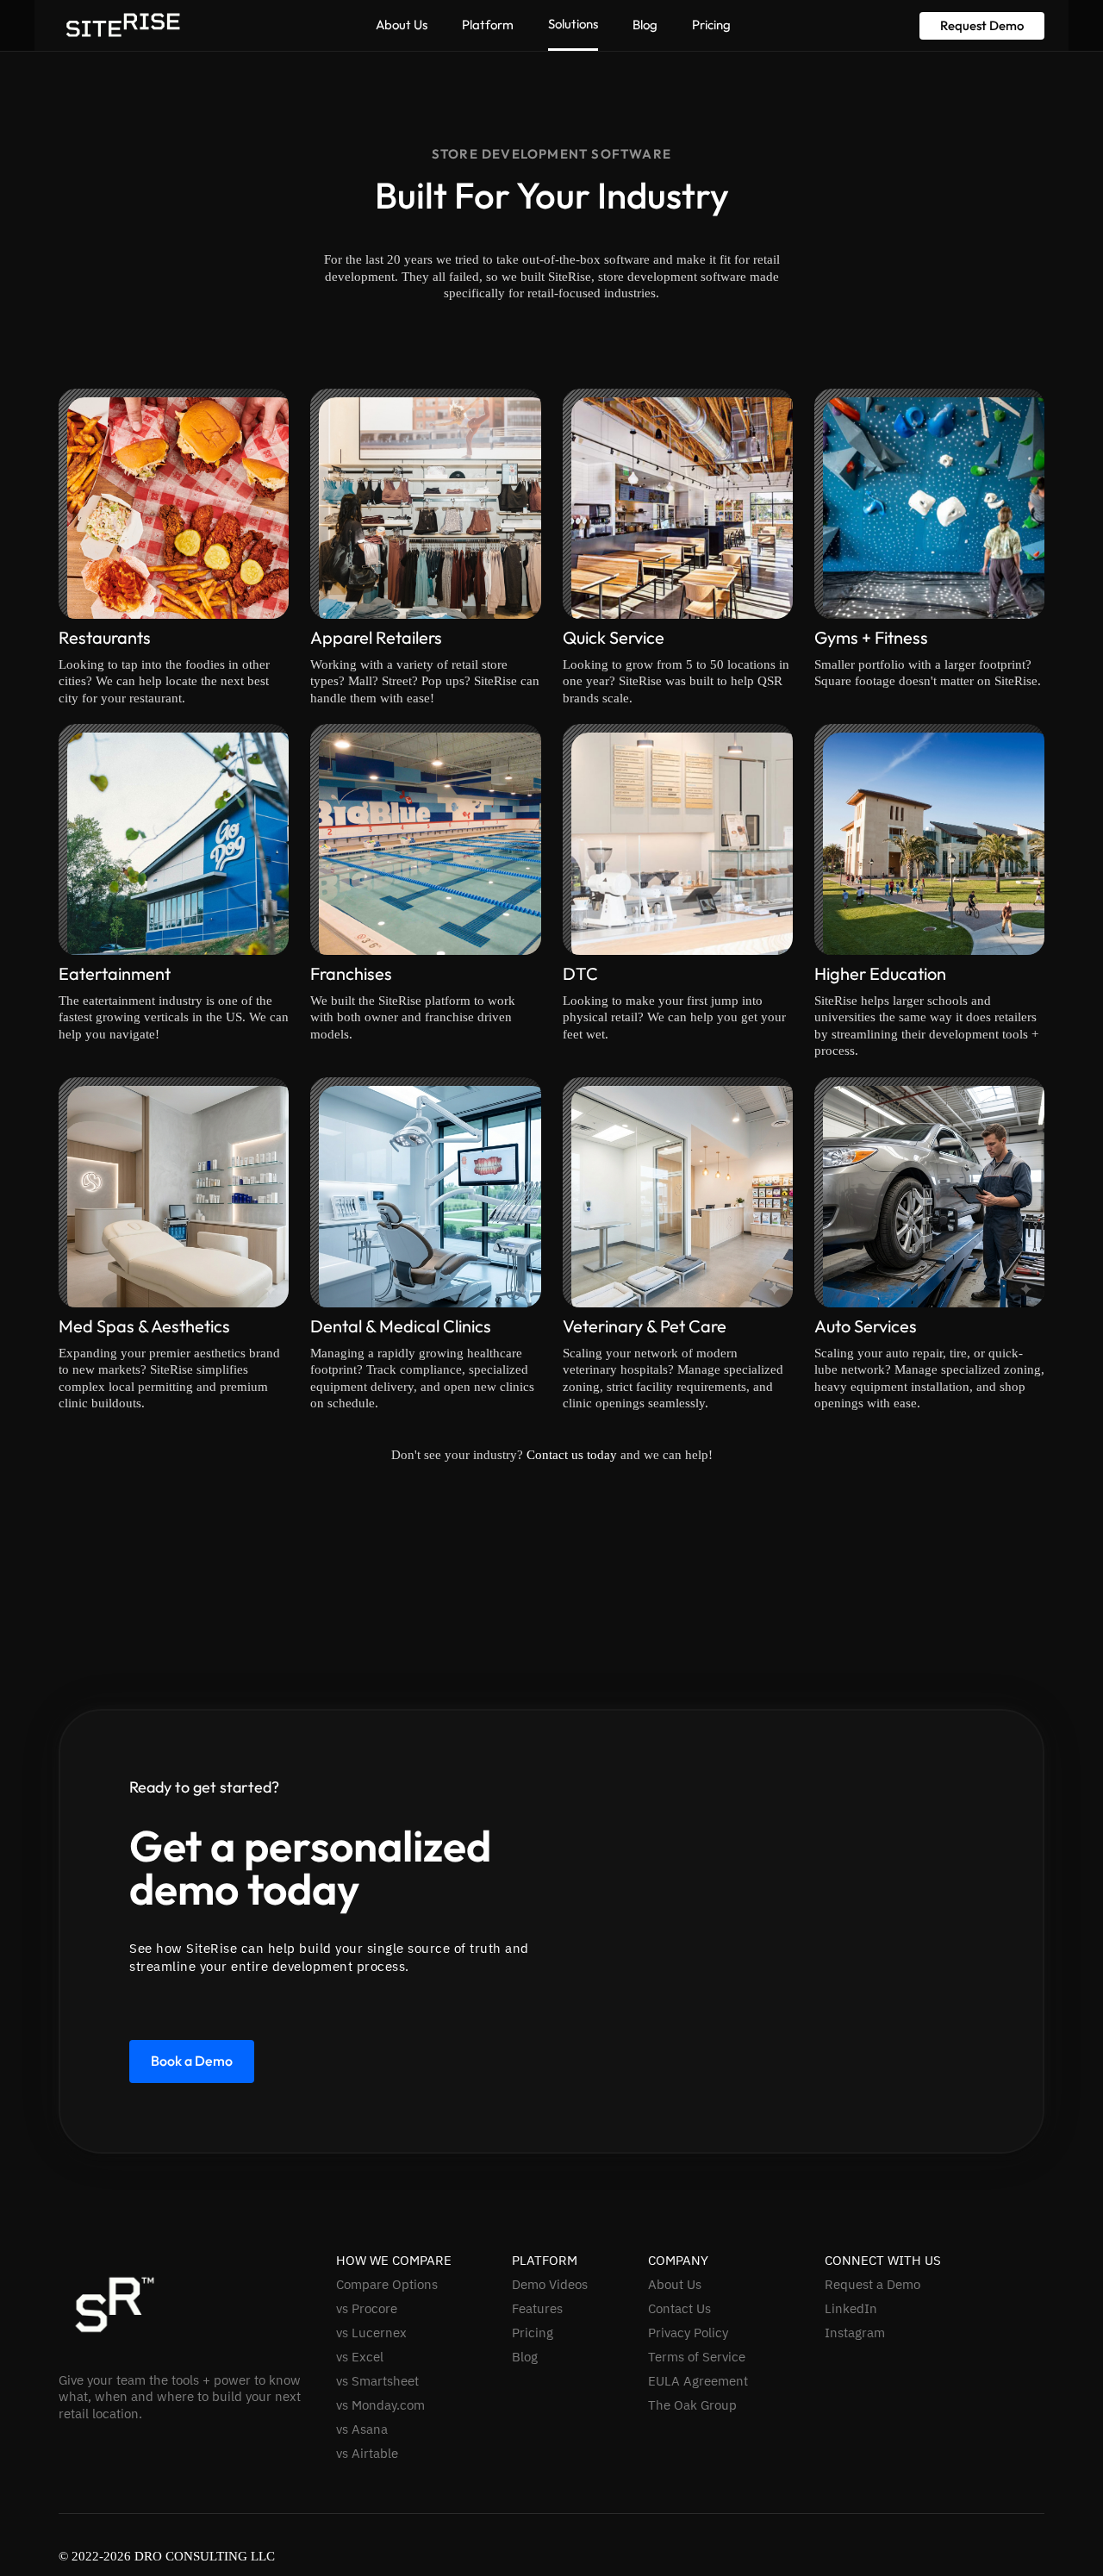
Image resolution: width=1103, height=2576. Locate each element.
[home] (123, 25)
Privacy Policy (688, 2333)
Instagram (855, 2333)
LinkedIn (851, 2309)
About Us (402, 25)
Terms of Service (697, 2357)
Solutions (573, 24)
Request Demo (982, 25)
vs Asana (362, 2429)
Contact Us (679, 2309)
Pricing (711, 25)
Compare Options (387, 2285)
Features (537, 2309)
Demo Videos (550, 2285)
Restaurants (105, 637)
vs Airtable (367, 2454)
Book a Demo (192, 2061)
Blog (645, 25)
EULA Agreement (698, 2381)
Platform (488, 25)
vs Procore (367, 2309)
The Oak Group (692, 2405)
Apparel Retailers (376, 637)
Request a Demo (872, 2285)
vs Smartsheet (377, 2381)
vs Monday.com (380, 2405)
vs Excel (360, 2357)
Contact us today (572, 1455)
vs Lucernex (371, 2333)
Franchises (351, 973)
